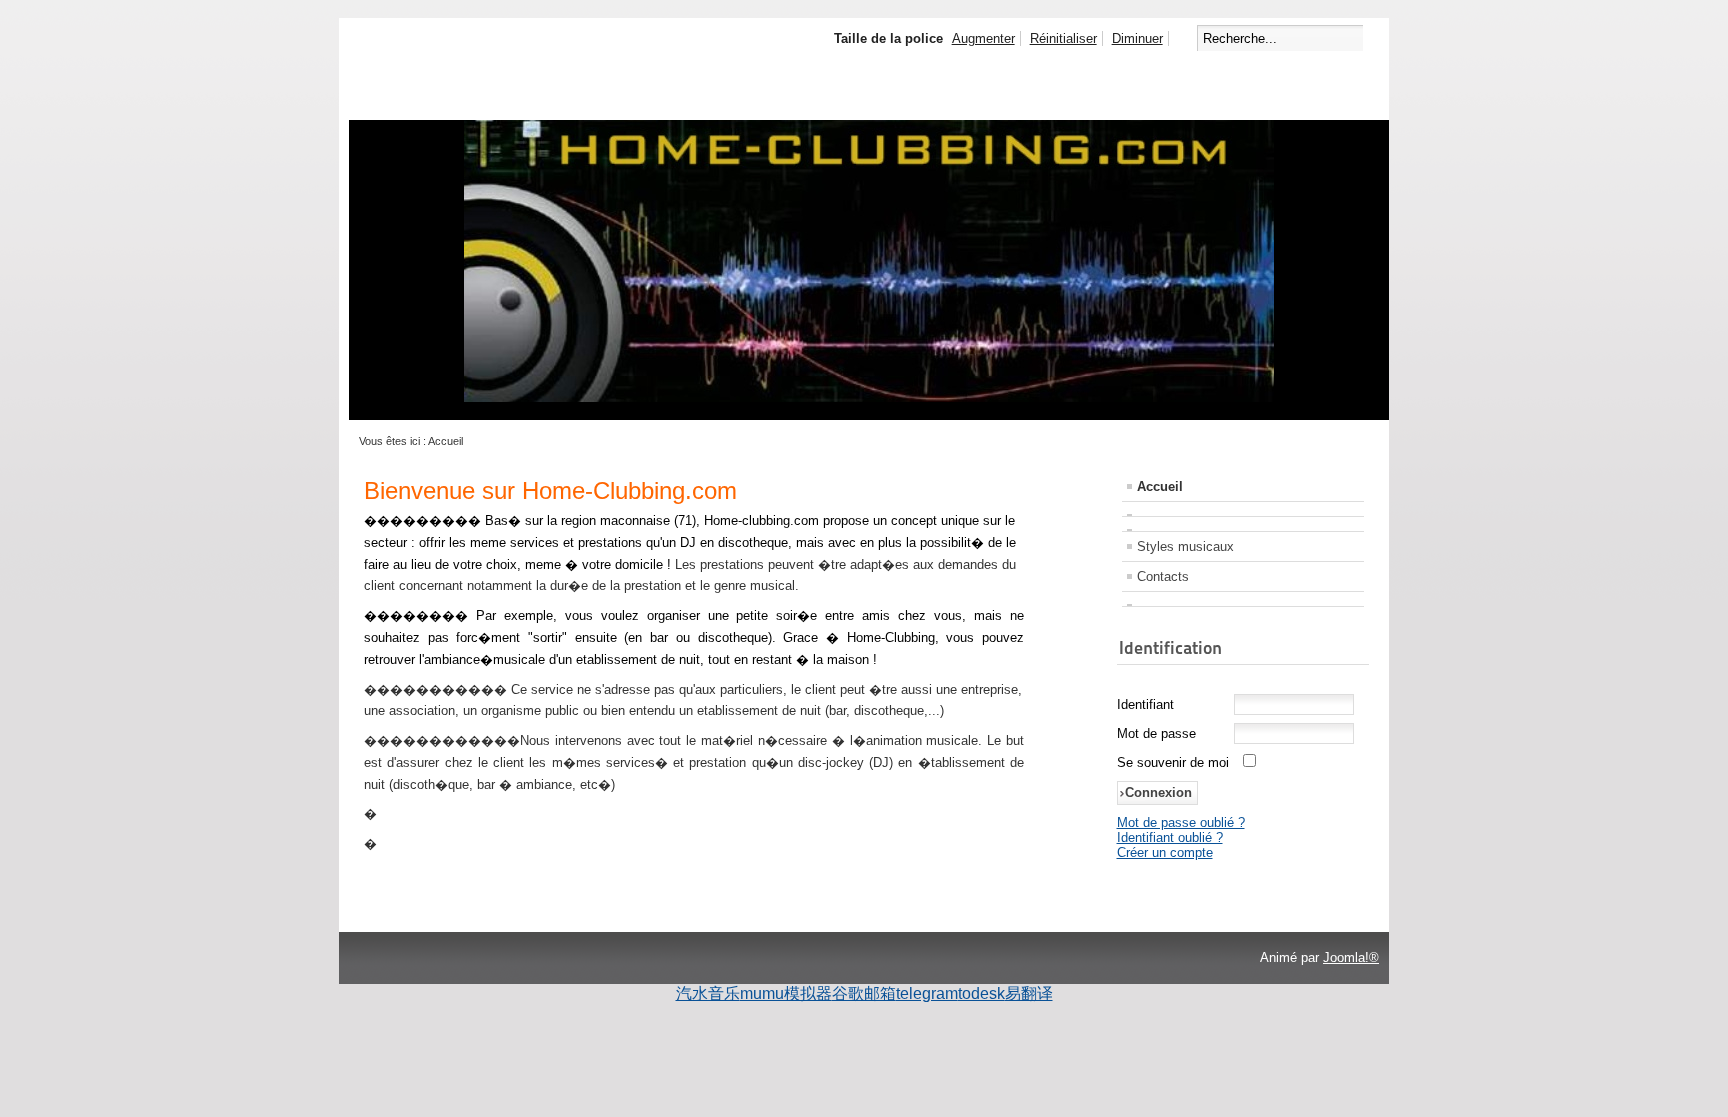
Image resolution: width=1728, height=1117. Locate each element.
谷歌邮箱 (864, 993)
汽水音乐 (708, 993)
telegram (927, 993)
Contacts (1163, 576)
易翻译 (1029, 993)
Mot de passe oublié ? (1181, 822)
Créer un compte (1165, 852)
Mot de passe (1156, 733)
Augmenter (983, 38)
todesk (981, 993)
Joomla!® (1351, 957)
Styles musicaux (1185, 546)
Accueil (1160, 486)
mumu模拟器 (786, 993)
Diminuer (1137, 38)
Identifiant (1145, 704)
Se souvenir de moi (1173, 762)
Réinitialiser (1063, 38)
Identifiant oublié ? (1170, 837)
